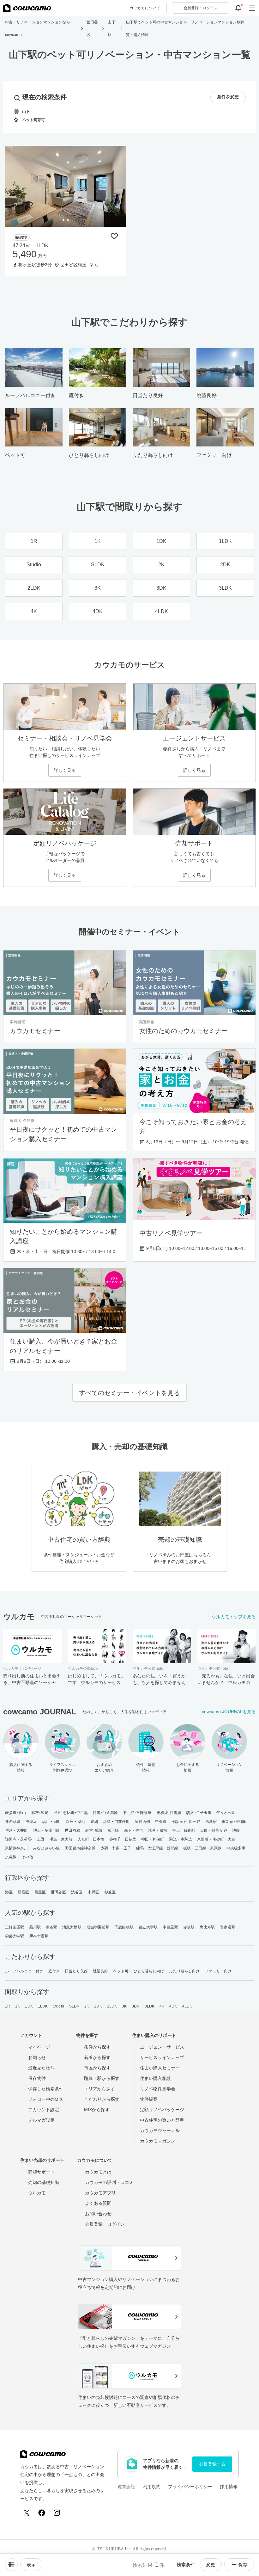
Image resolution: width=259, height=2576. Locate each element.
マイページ (39, 2047)
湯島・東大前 (61, 1839)
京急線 (11, 1857)
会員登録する (212, 2464)
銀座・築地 (76, 1822)
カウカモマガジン (158, 2141)
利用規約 (152, 2487)
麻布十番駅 (39, 1936)
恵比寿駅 (207, 1927)
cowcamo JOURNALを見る (229, 1712)
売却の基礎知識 (44, 2182)
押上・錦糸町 (184, 1830)
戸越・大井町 (17, 1830)
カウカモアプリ (100, 2193)
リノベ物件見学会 (158, 2089)
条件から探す (97, 2047)
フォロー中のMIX (45, 2099)
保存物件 (37, 2078)
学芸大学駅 (15, 1936)
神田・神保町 (153, 1839)
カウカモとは (98, 2172)
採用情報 (229, 2487)
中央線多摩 (236, 1848)
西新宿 (211, 1822)
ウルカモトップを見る (234, 1617)
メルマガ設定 (41, 2120)
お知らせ (37, 2057)
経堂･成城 (94, 1830)
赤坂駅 (189, 1927)
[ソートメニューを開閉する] (11, 2565)
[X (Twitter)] (27, 2513)
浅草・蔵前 (158, 1830)
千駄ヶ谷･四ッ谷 (186, 1822)
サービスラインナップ (162, 2057)
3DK (136, 2006)
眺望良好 (100, 1971)
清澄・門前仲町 (116, 1822)
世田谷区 (58, 1892)
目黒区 (40, 1892)
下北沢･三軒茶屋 (137, 1813)
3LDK (150, 2006)
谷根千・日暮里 (123, 1839)
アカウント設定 (44, 2110)
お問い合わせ (98, 2214)
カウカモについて (145, 8)
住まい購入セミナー (160, 2068)
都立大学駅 (148, 1927)
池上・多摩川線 (47, 1830)
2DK (98, 2006)
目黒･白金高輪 (105, 1813)
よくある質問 (98, 2203)
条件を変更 (228, 97)
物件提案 (149, 2099)
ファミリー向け (218, 1971)
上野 (41, 1839)
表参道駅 (227, 1927)
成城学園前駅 (98, 1927)
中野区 (93, 1892)
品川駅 (35, 1927)
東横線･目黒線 (169, 1813)
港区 (9, 1892)
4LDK (187, 2006)
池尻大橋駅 (72, 1927)
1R (8, 2006)
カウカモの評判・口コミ (109, 2182)
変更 (211, 2565)
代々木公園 (226, 1813)
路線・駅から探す (102, 2078)
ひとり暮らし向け (149, 1971)
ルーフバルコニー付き (24, 1971)
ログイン (201, 8)
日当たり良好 (76, 1971)
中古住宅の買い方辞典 (162, 2120)
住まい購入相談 (155, 2078)
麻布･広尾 (40, 1813)
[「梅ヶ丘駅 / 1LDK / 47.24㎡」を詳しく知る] (66, 186)
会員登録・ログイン (105, 2224)
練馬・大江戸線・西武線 (157, 1848)
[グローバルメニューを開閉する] (252, 8)
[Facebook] (42, 2513)
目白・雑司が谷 (214, 1830)
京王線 (113, 1830)
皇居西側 (142, 1822)
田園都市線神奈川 (80, 1848)
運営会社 (126, 2487)
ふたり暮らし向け (185, 1971)
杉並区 (110, 1892)
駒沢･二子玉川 (199, 1813)
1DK (29, 2006)
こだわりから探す (102, 2099)
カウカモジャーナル (160, 2130)
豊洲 (94, 1822)
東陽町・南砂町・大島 (216, 1839)
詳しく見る (65, 770)
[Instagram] (57, 2513)
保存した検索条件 (46, 2089)
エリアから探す (99, 2089)
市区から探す (97, 2068)
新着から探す (97, 2057)
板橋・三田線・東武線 (202, 1848)
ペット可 (121, 1971)
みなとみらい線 (47, 1848)
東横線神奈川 (17, 1848)
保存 (243, 2565)
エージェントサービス (162, 2047)
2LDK (112, 2006)
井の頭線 (13, 1822)
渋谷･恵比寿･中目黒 (71, 1813)
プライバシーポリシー (190, 2487)
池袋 (236, 1830)
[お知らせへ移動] (238, 8)
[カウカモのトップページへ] (27, 8)
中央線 (161, 1822)
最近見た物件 (41, 2068)
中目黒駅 (170, 1927)
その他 (27, 1857)
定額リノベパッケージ (162, 2110)
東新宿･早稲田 (234, 1822)
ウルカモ (37, 2193)
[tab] (63, 220)
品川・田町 (52, 1822)
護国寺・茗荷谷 (18, 1839)
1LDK (43, 2006)
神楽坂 (31, 1822)
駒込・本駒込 (181, 1839)
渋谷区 (77, 1892)
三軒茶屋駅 (15, 1927)
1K (18, 2006)
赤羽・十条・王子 (116, 1848)
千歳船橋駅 (124, 1927)
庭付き (54, 1971)
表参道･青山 (16, 1813)
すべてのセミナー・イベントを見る (129, 1393)
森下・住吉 (134, 1830)
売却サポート (41, 2172)
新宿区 (23, 1892)
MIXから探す (97, 2110)
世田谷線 (72, 1830)
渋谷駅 (51, 1927)
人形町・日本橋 (91, 1839)
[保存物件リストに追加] (114, 236)
